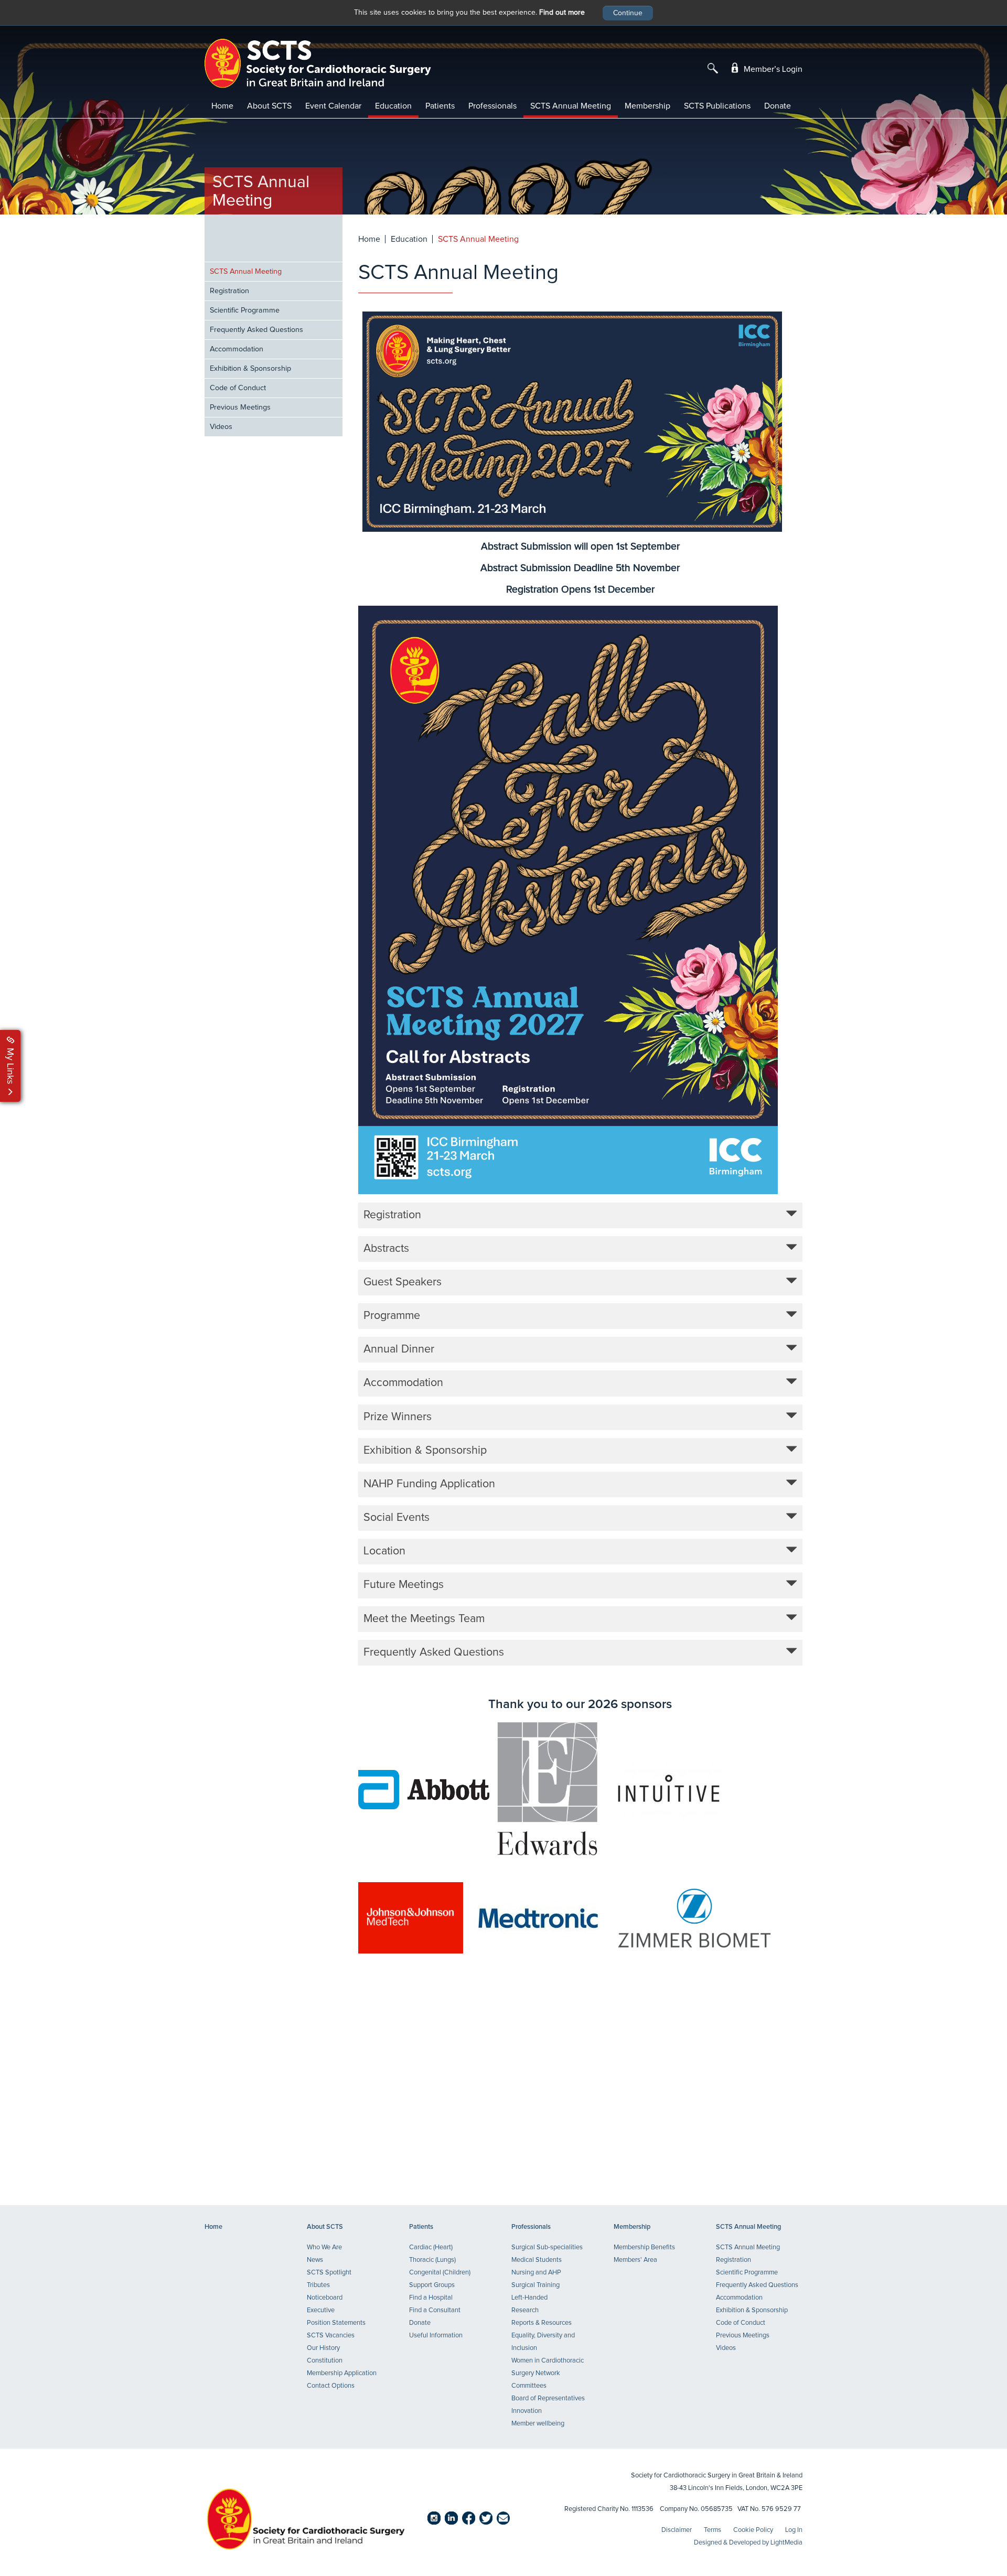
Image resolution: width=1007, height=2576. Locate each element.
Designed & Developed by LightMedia (748, 2543)
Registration (229, 291)
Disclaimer (677, 2530)
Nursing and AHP (536, 2273)
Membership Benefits (644, 2247)
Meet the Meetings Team (424, 1619)
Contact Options (331, 2386)
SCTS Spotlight (329, 2273)
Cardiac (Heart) (431, 2247)
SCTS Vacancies (331, 2336)
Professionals (492, 106)
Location (384, 1551)
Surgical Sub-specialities (547, 2247)
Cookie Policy (753, 2530)
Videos (221, 427)
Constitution (325, 2361)
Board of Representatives (548, 2398)
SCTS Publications (717, 106)
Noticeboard (325, 2298)
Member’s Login (772, 69)
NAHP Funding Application (429, 1484)
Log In (794, 2530)
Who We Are (324, 2247)
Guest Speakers (403, 1282)
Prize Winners (398, 1417)
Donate (778, 106)
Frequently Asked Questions (256, 330)
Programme (392, 1316)
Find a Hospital (431, 2298)
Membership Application (342, 2373)
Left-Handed (529, 2298)
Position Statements (336, 2323)
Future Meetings (404, 1585)
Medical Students (537, 2260)
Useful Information (436, 2336)
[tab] (581, 1215)
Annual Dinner (399, 1349)
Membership (647, 106)
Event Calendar (333, 106)
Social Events (397, 1518)
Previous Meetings (240, 407)
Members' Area (635, 2260)
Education (393, 106)
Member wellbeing (538, 2424)
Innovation (527, 2411)
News (315, 2260)
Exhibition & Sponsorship (250, 369)
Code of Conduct (238, 388)
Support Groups (432, 2285)
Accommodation (237, 349)
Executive (321, 2310)
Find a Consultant (435, 2310)
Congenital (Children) (440, 2273)
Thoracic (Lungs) (432, 2260)
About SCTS (269, 106)
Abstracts (386, 1249)
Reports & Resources (542, 2323)
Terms (713, 2530)
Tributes (318, 2285)
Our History (323, 2348)
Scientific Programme (245, 310)
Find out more (562, 13)
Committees (529, 2386)
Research (525, 2310)
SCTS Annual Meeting (571, 106)
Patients (440, 106)
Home (222, 106)
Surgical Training (535, 2285)
